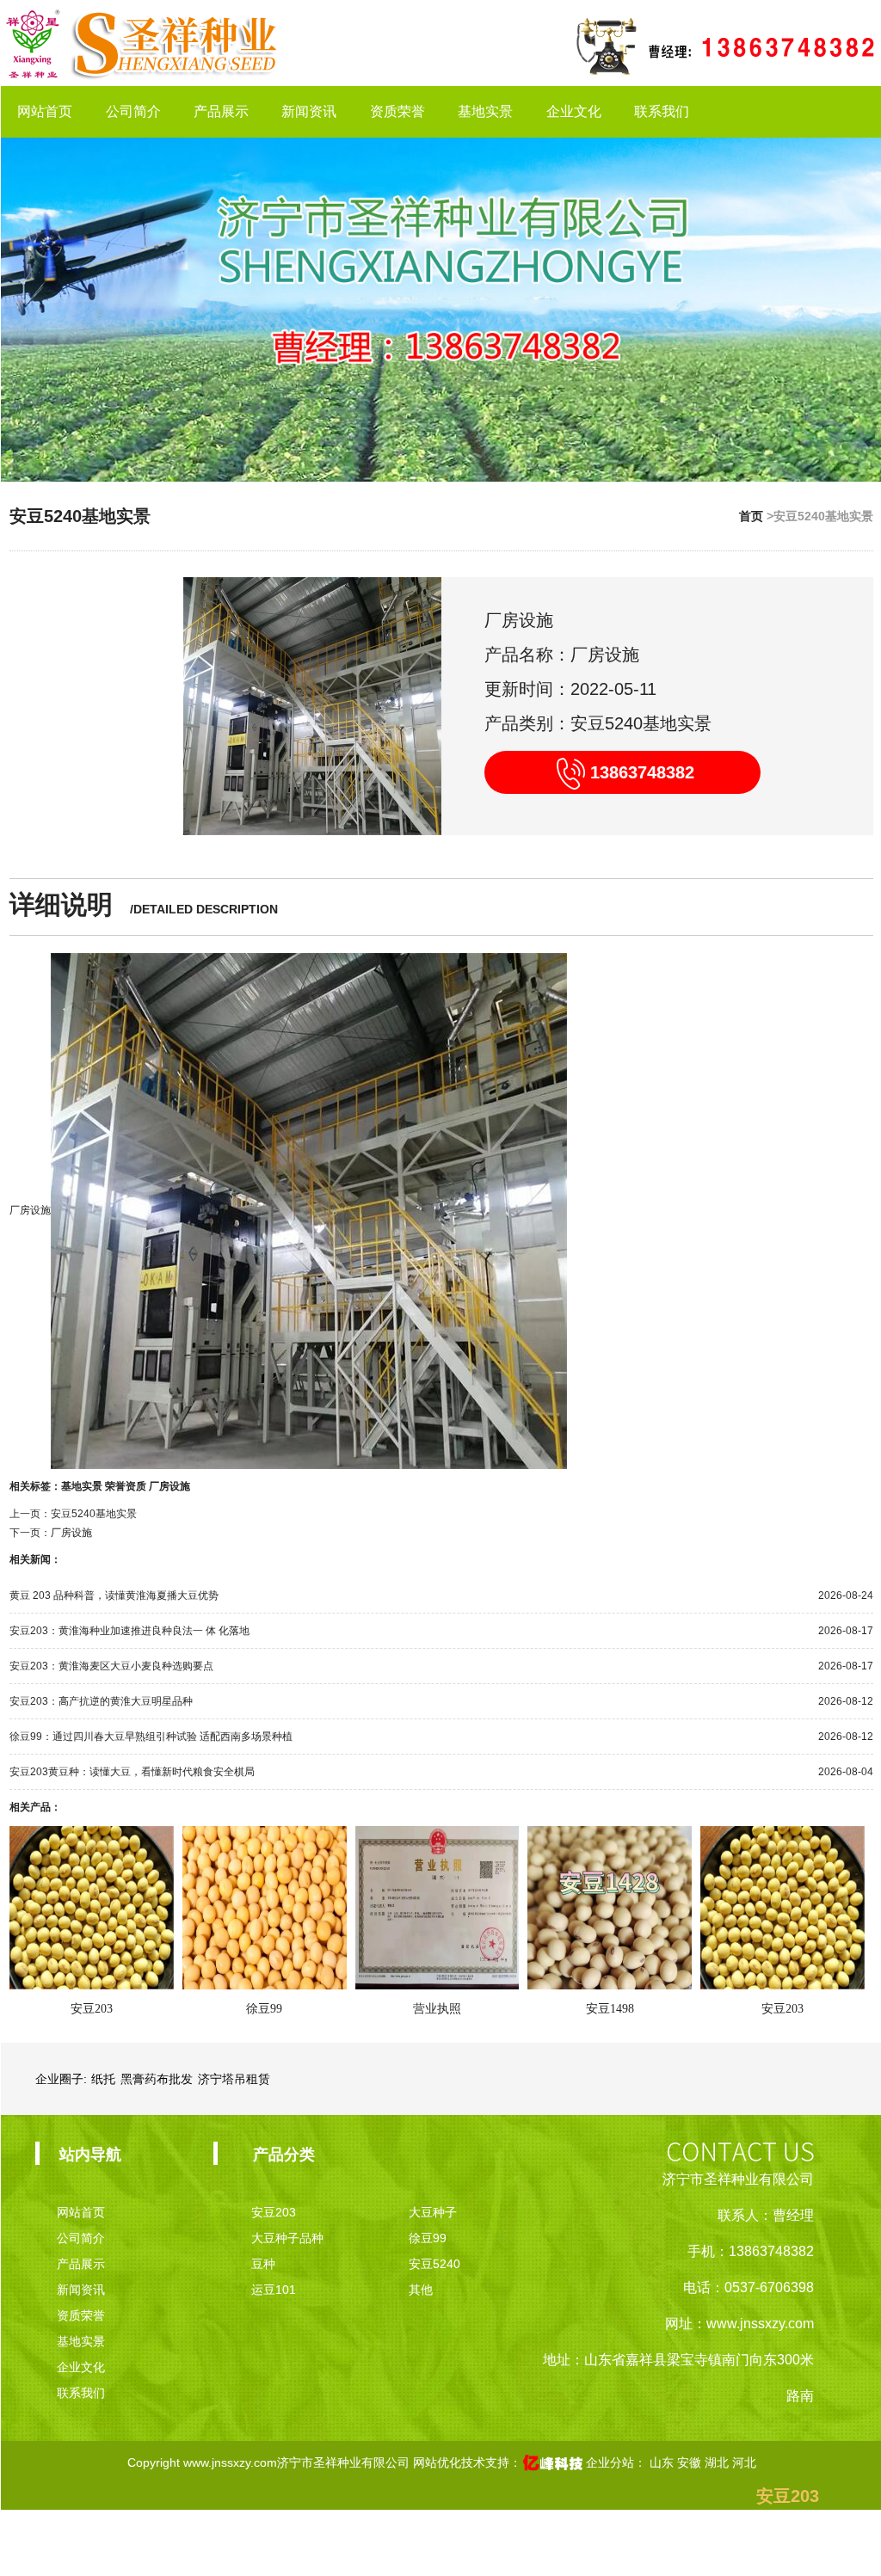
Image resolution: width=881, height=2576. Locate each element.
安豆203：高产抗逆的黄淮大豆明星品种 (101, 1701)
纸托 (103, 2079)
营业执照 (437, 2009)
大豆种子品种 (287, 2238)
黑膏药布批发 (157, 2079)
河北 (744, 2462)
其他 (421, 2290)
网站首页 (45, 111)
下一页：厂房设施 (51, 1533)
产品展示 (221, 111)
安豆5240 (434, 2264)
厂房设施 (30, 1211)
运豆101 (274, 2290)
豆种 (263, 2264)
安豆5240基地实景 (80, 516)
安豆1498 (610, 2009)
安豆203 (92, 2009)
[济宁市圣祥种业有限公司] (142, 42)
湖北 (718, 2462)
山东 (663, 2462)
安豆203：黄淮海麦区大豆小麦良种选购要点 (111, 1666)
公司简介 (133, 111)
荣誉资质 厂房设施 (148, 1486)
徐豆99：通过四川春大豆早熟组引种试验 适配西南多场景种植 (151, 1737)
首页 (751, 516)
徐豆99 (264, 2009)
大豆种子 (433, 2212)
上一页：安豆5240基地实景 (73, 1514)
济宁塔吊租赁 (234, 2079)
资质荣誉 (397, 111)
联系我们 (662, 111)
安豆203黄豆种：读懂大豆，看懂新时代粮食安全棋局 (132, 1772)
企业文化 (574, 111)
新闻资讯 (309, 111)
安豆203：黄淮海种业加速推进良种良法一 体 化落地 (129, 1631)
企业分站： (616, 2462)
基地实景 (485, 111)
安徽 (691, 2462)
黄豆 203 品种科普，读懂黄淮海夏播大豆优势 (114, 1595)
